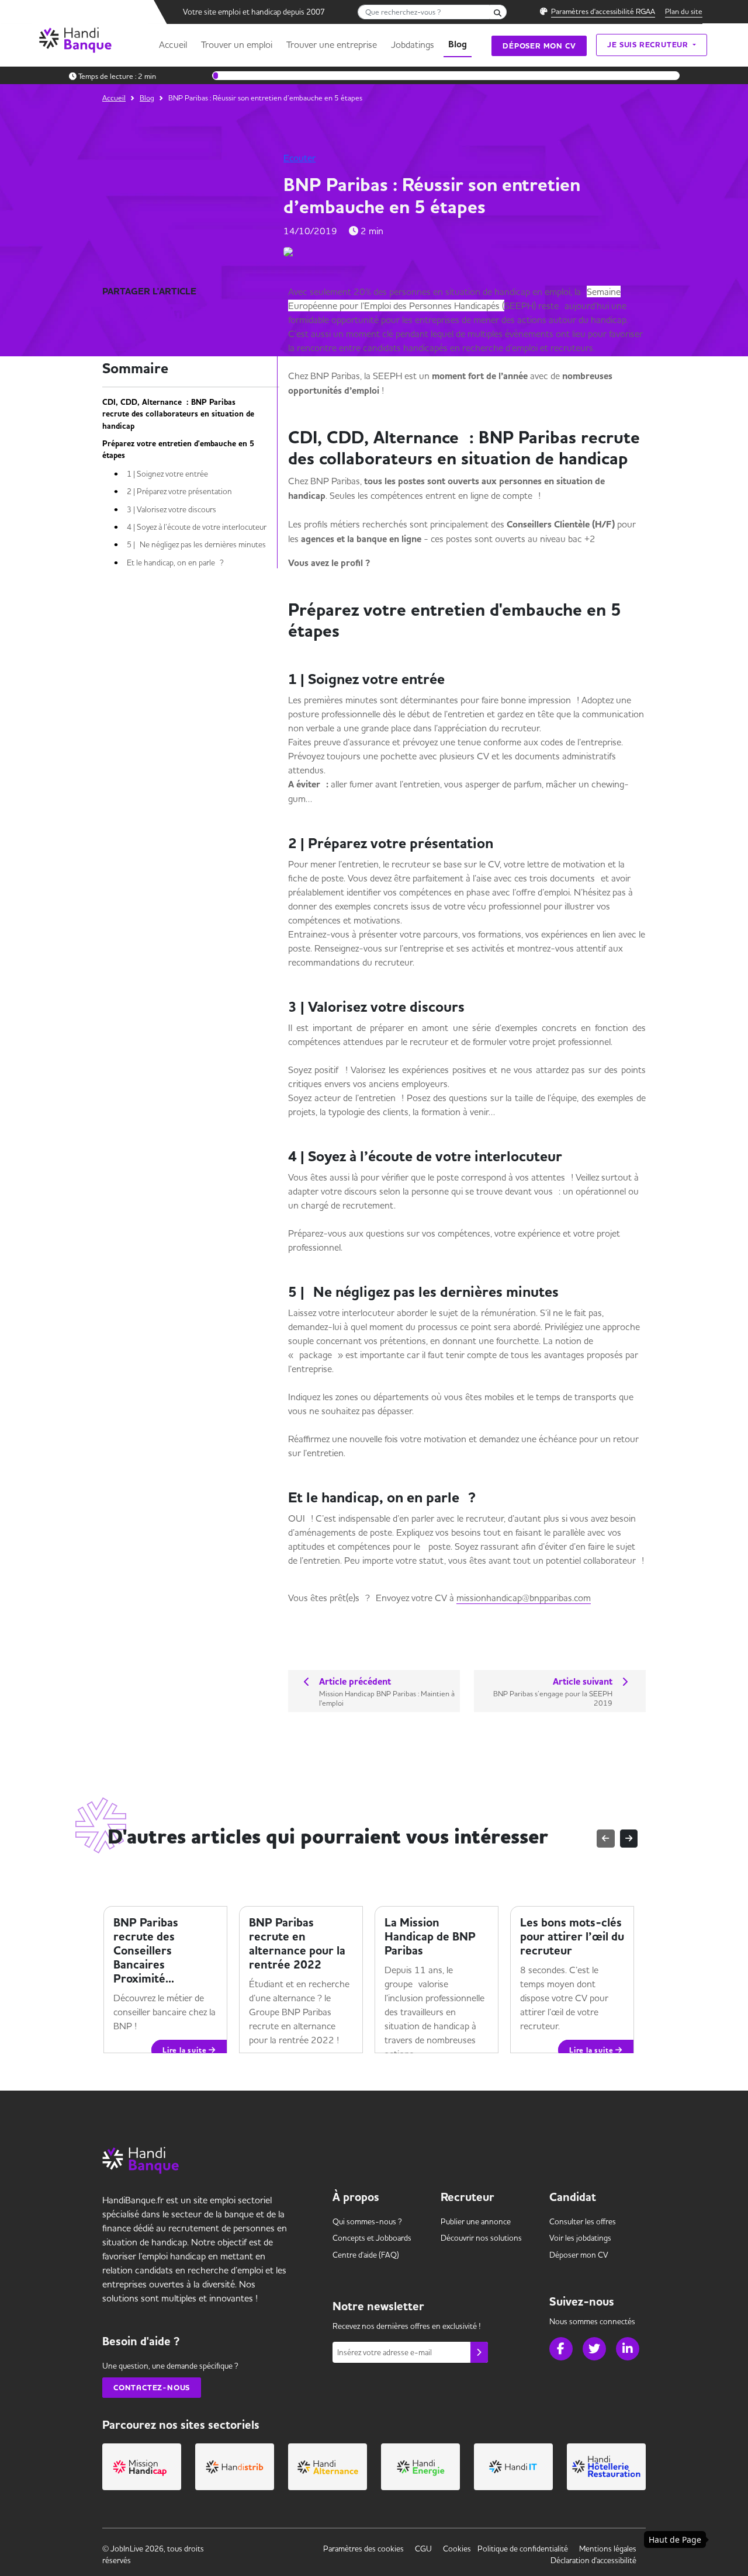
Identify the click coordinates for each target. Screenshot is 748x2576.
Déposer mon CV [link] (579, 2255)
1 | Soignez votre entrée (167, 474)
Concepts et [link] (372, 2238)
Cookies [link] (457, 2549)
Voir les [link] (580, 2238)
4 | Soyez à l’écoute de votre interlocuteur (197, 527)
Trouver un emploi (237, 44)
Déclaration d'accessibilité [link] (593, 2560)
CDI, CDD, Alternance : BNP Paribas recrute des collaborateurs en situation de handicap (178, 414)
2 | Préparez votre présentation (179, 491)
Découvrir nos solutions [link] (481, 2238)
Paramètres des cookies (363, 2549)
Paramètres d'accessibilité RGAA (603, 11)
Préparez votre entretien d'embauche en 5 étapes (178, 450)
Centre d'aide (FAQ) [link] (366, 2255)
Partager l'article (149, 291)
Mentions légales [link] (608, 2549)
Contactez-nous (152, 2388)
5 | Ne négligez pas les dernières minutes (196, 544)
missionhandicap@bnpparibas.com (524, 1598)
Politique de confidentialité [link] (523, 2549)
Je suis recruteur (649, 45)
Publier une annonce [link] (476, 2221)
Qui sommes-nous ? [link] (367, 2221)
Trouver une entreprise (332, 44)
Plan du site (684, 11)
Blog (458, 44)
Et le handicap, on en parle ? (175, 563)
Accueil (173, 44)
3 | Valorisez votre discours (172, 509)
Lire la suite (321, 2036)
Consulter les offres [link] (583, 2221)
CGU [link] (423, 2549)
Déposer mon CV (539, 46)
